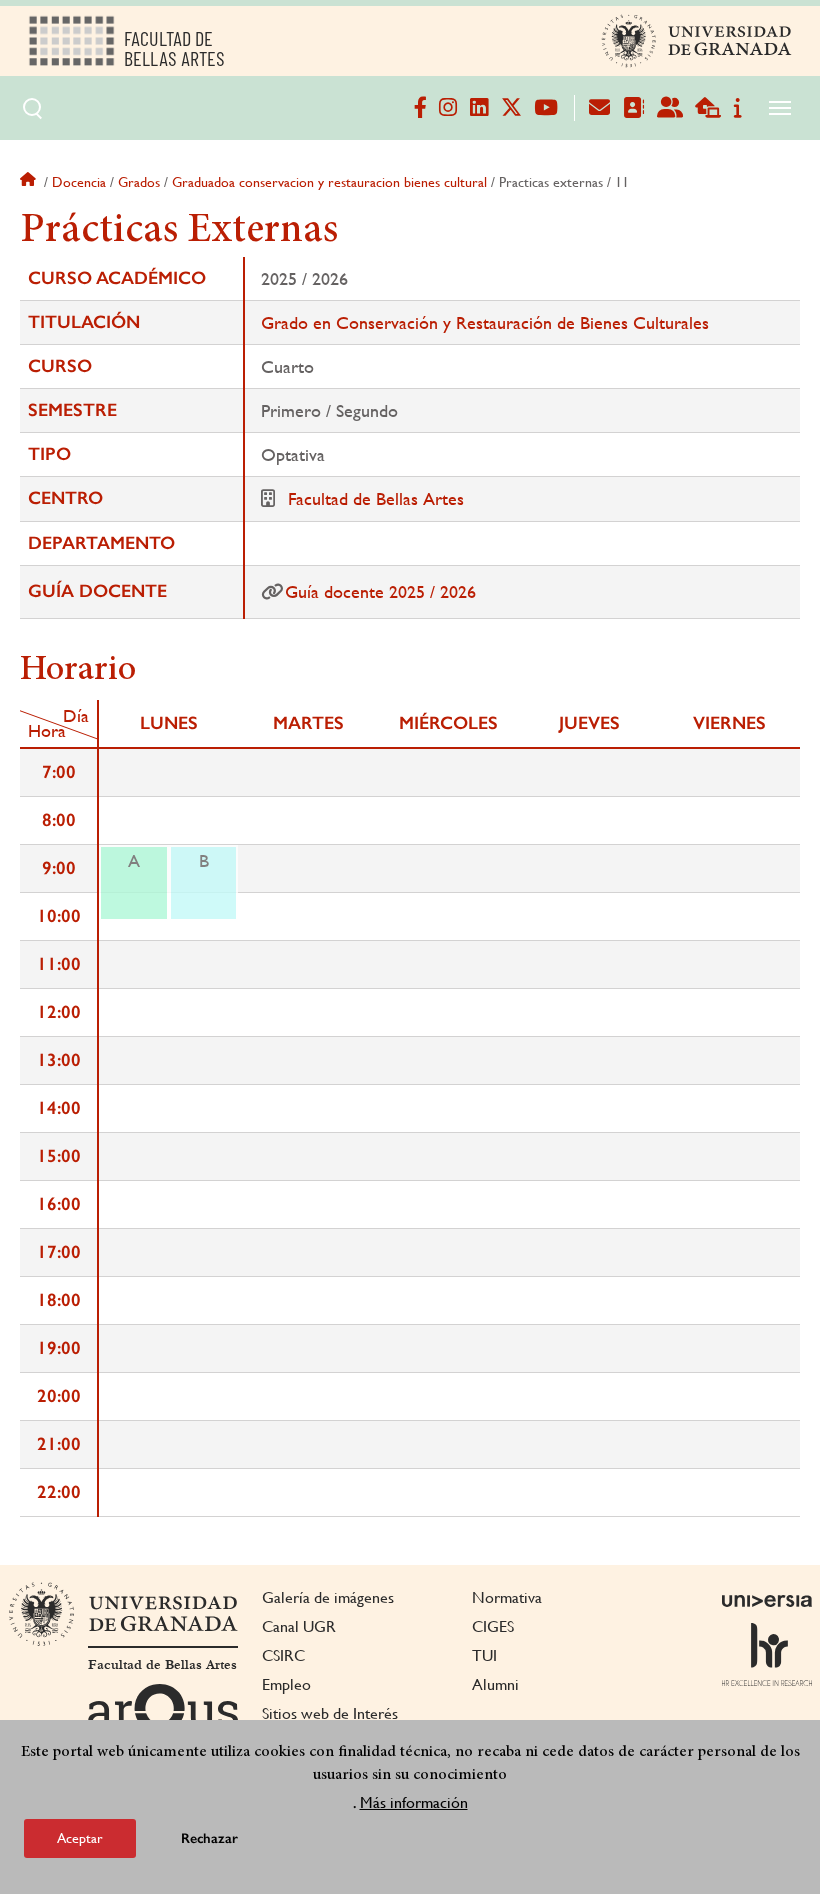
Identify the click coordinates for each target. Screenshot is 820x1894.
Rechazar (209, 1838)
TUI (484, 1655)
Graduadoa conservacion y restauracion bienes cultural (329, 182)
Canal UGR (299, 1626)
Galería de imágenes (328, 1597)
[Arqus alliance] (163, 1716)
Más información (414, 1802)
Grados (139, 182)
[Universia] (767, 1601)
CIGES (493, 1626)
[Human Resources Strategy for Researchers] (767, 1654)
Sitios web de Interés (330, 1713)
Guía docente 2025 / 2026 (380, 591)
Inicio (30, 182)
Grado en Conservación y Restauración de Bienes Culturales (485, 322)
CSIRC (283, 1655)
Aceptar (80, 1838)
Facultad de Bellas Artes (376, 498)
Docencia (79, 182)
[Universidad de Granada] (697, 41)
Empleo (286, 1684)
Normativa (507, 1597)
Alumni (495, 1684)
